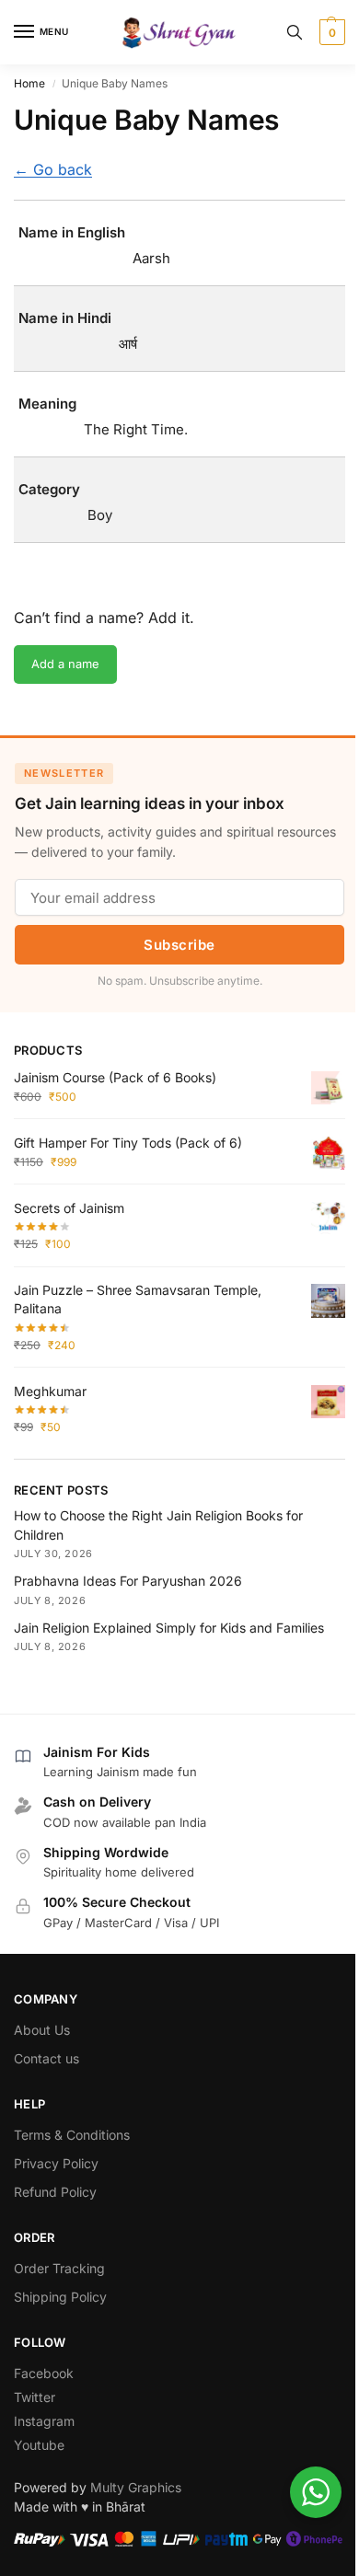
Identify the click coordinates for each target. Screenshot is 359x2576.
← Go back (53, 169)
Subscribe (179, 945)
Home (29, 83)
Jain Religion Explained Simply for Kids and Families (169, 1628)
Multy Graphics (136, 2487)
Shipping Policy (60, 2297)
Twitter (35, 2397)
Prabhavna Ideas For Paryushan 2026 (128, 1581)
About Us (42, 2030)
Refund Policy (55, 2192)
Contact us (46, 2058)
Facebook (44, 2373)
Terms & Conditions (72, 2135)
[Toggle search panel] (295, 32)
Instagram (44, 2421)
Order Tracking (59, 2268)
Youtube (39, 2445)
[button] (330, 32)
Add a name (65, 664)
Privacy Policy (56, 2163)
